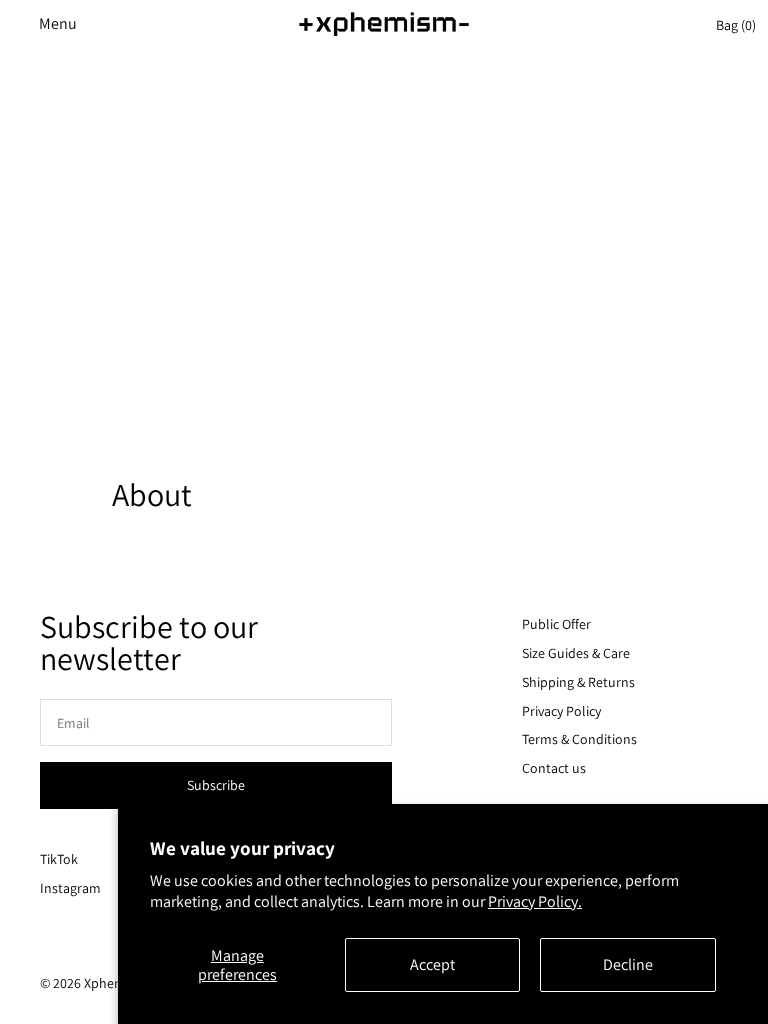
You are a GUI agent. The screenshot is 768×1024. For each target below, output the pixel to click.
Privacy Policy (561, 711)
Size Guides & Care (576, 653)
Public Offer (556, 624)
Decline (628, 964)
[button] (50, 24)
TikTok (59, 859)
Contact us (554, 768)
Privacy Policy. (535, 901)
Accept (432, 964)
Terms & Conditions (579, 739)
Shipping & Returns (578, 682)
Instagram (70, 888)
